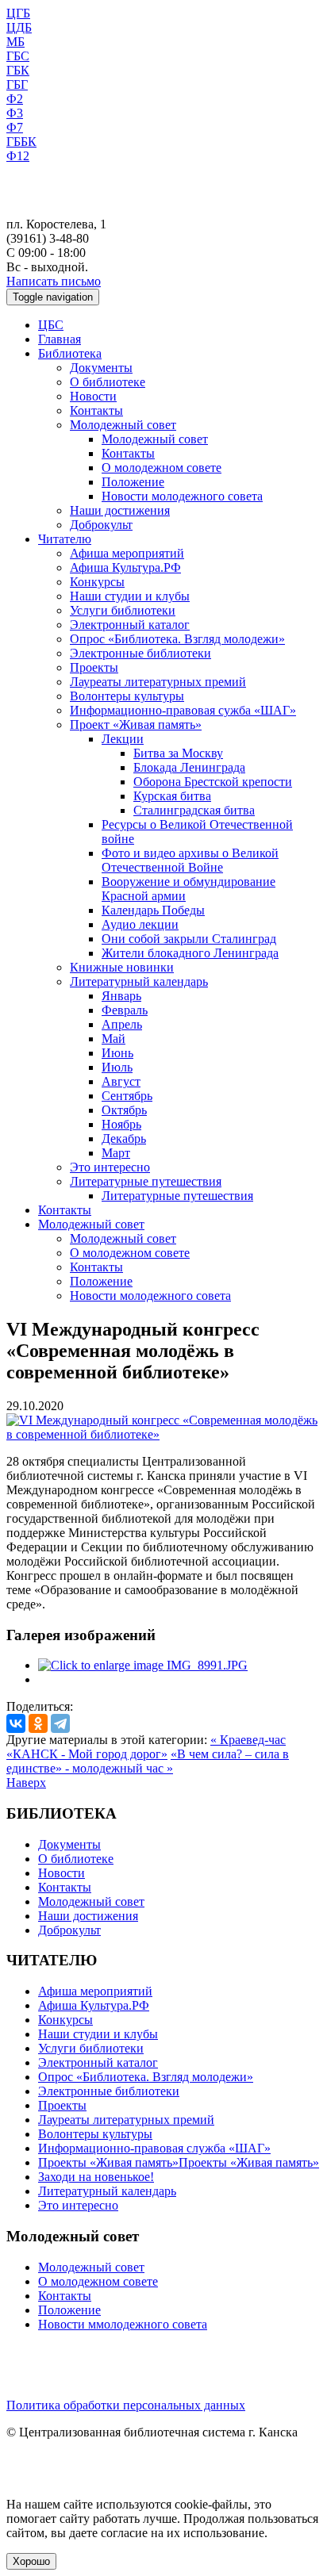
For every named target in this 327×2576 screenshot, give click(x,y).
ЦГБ (18, 13)
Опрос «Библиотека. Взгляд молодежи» (177, 639)
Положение (133, 482)
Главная (60, 339)
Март (116, 1153)
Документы (101, 368)
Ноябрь (121, 1124)
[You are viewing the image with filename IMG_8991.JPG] (143, 1665)
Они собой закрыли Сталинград (189, 939)
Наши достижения (120, 510)
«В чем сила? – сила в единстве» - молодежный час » (148, 1761)
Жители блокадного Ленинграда (190, 953)
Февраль (125, 1010)
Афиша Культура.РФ (125, 567)
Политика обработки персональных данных (126, 2405)
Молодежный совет (123, 425)
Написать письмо (54, 281)
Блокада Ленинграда (189, 767)
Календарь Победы (153, 910)
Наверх (26, 1782)
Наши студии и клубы (130, 596)
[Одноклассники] (38, 1723)
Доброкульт (101, 525)
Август (121, 1081)
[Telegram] (60, 1723)
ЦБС (51, 325)
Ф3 (15, 113)
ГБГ (17, 84)
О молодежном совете (162, 468)
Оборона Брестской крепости (213, 782)
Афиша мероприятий (127, 553)
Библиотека (70, 353)
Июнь (117, 1053)
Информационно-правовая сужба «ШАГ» (183, 710)
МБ (15, 42)
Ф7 (15, 127)
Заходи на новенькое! (96, 2177)
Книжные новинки (122, 967)
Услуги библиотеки (123, 610)
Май (113, 1039)
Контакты (96, 410)
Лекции (123, 739)
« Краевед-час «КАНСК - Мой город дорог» (146, 1747)
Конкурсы (97, 582)
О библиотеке (108, 382)
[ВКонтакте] (16, 1723)
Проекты (94, 667)
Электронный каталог (130, 625)
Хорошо (31, 2561)
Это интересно (110, 1167)
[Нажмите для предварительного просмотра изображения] (163, 1434)
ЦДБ (19, 27)
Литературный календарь (139, 981)
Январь (121, 996)
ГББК (21, 142)
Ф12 (18, 156)
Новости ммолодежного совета (123, 2324)
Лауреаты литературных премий (158, 682)
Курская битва (172, 796)
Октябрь (124, 1110)
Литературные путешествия (146, 1181)
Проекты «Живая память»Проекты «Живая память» (179, 2162)
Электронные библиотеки (140, 653)
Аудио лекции (140, 924)
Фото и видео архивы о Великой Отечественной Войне (190, 860)
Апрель (122, 1024)
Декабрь (124, 1138)
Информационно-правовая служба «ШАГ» (154, 2148)
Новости (93, 396)
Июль (117, 1067)
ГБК (18, 70)
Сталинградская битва (194, 810)
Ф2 (15, 99)
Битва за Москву (178, 753)
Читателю (65, 539)
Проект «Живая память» (136, 724)
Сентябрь (127, 1096)
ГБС (18, 56)
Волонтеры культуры (127, 696)
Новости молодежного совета (182, 496)
